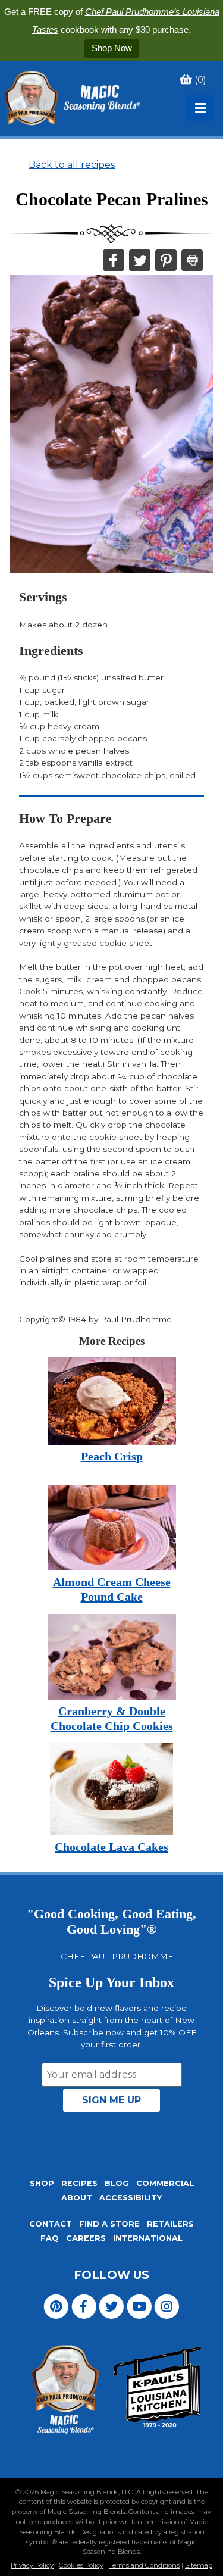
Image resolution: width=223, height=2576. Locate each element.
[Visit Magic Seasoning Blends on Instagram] (167, 2306)
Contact (51, 2224)
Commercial (165, 2183)
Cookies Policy (81, 2565)
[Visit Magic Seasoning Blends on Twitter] (111, 2306)
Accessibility (131, 2198)
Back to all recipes (72, 165)
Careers (86, 2238)
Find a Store (109, 2224)
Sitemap (199, 2565)
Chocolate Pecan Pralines (112, 199)
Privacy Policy (32, 2565)
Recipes (79, 2183)
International (148, 2238)
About (77, 2198)
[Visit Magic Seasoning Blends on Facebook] (84, 2306)
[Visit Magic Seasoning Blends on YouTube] (139, 2306)
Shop (42, 2183)
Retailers (170, 2224)
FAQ (50, 2238)
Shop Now (112, 48)
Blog (117, 2183)
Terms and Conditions (144, 2565)
